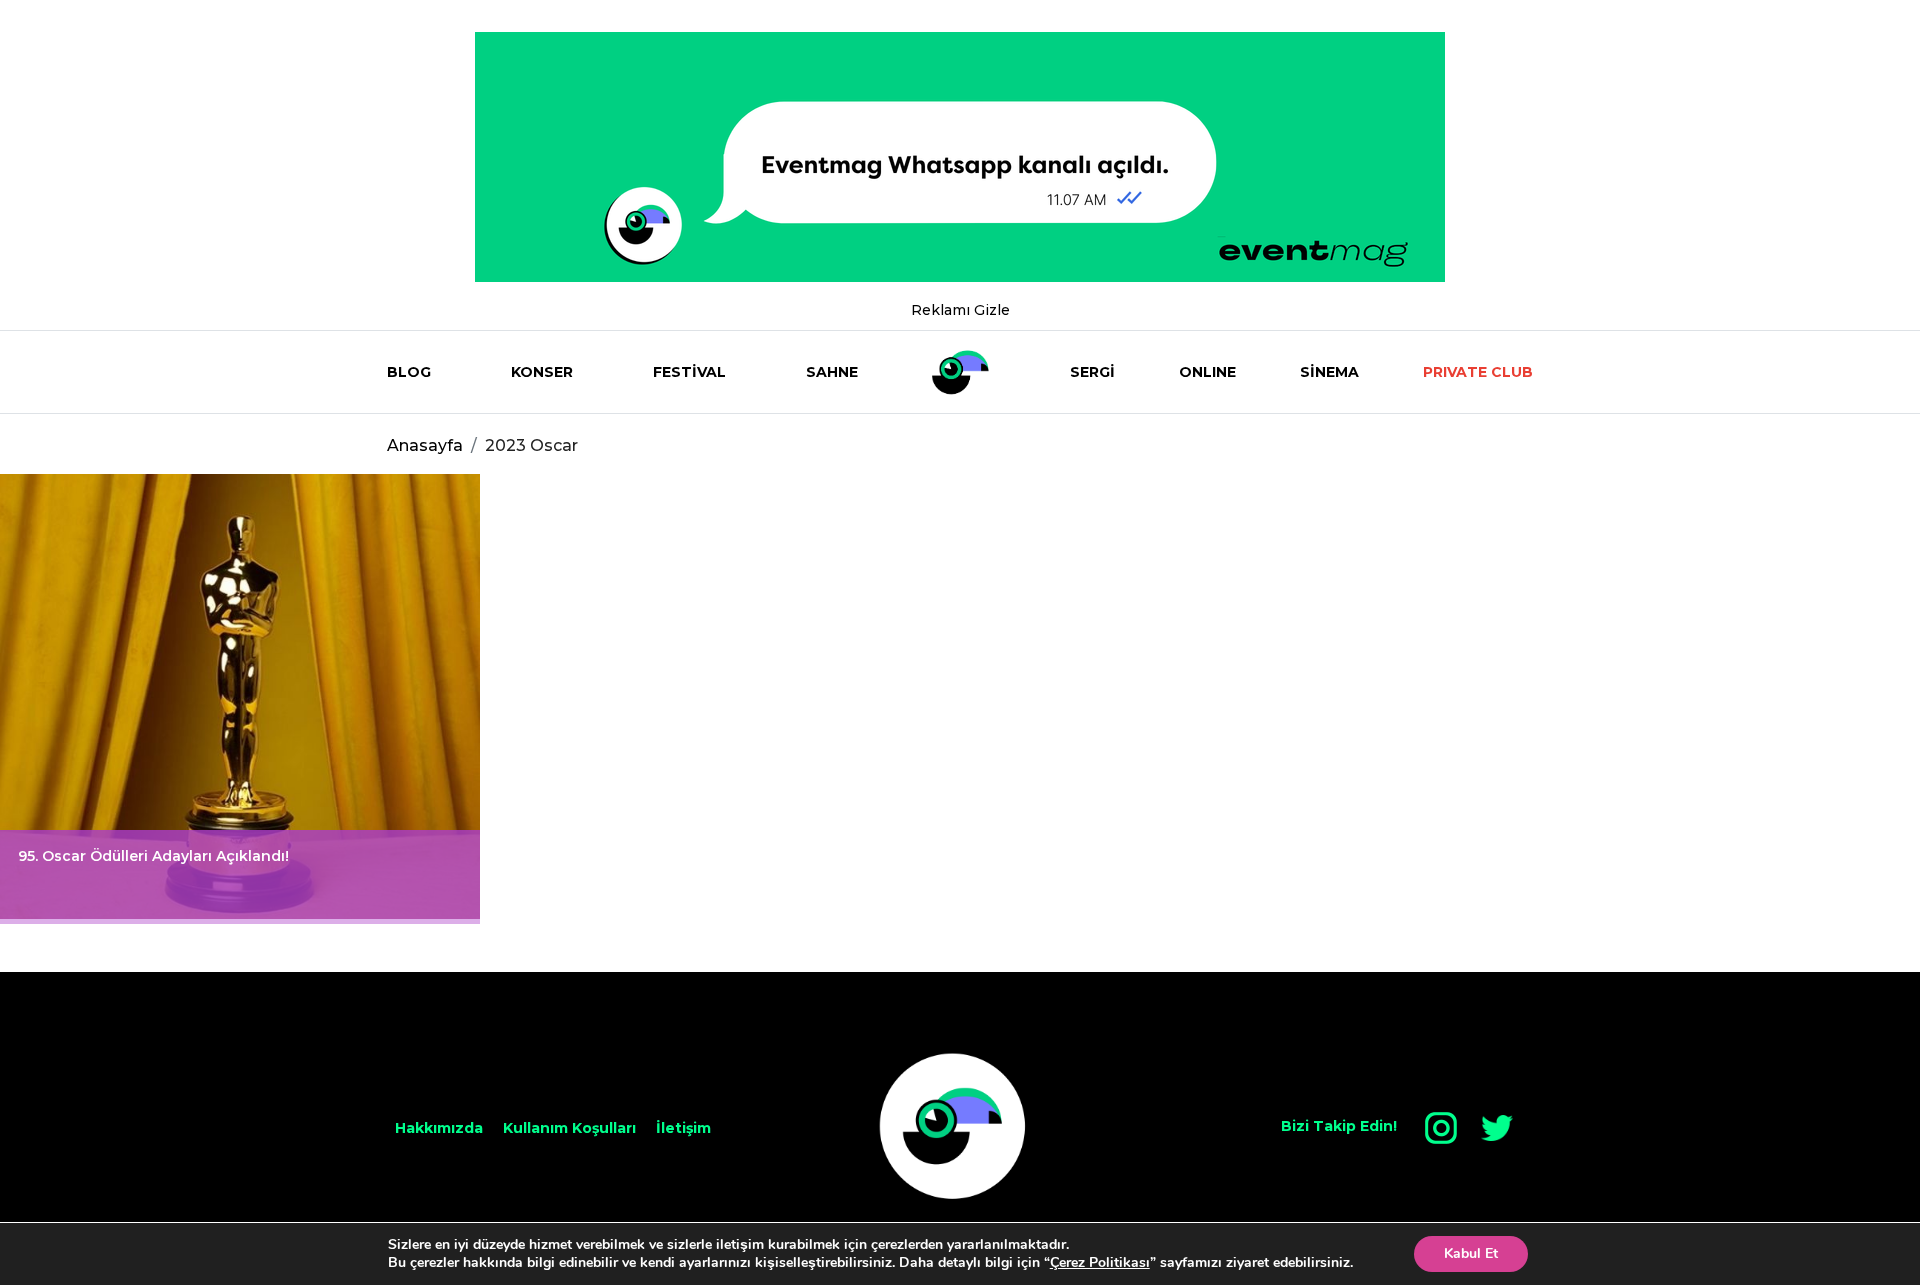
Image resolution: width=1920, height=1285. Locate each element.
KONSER (542, 372)
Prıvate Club (1478, 372)
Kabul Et (1471, 1253)
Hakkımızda (439, 1128)
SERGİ (1092, 372)
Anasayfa (425, 445)
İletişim (683, 1128)
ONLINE (1207, 372)
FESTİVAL (689, 372)
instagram (1441, 1128)
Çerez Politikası (1100, 1262)
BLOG (409, 372)
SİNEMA (1329, 372)
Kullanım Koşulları (569, 1128)
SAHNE (832, 372)
